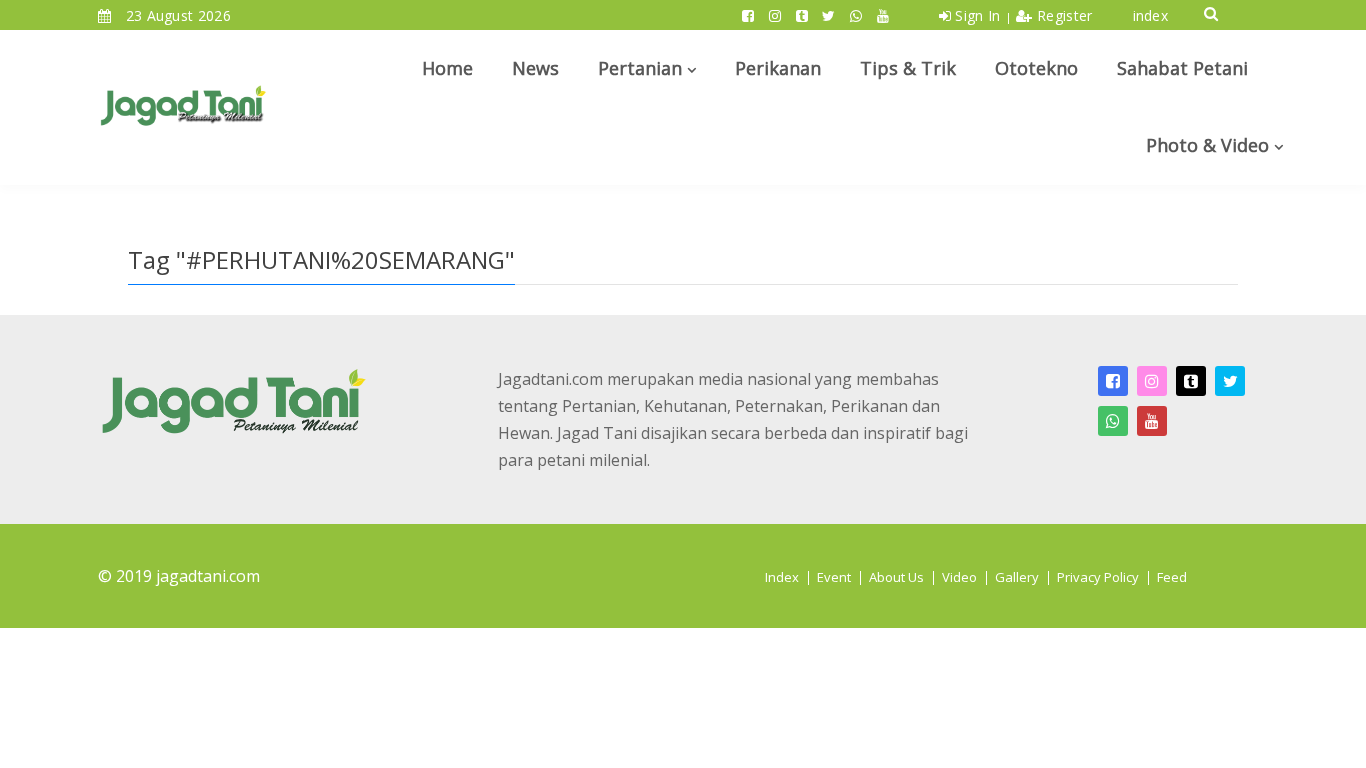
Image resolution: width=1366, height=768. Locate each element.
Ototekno (1036, 68)
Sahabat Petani (1182, 68)
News (535, 68)
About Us (896, 577)
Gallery (1017, 577)
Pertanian (640, 68)
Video (959, 577)
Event (834, 577)
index (1151, 15)
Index (782, 577)
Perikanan (778, 68)
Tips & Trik (908, 68)
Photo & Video (1207, 145)
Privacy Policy (1098, 577)
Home (447, 68)
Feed (1172, 577)
